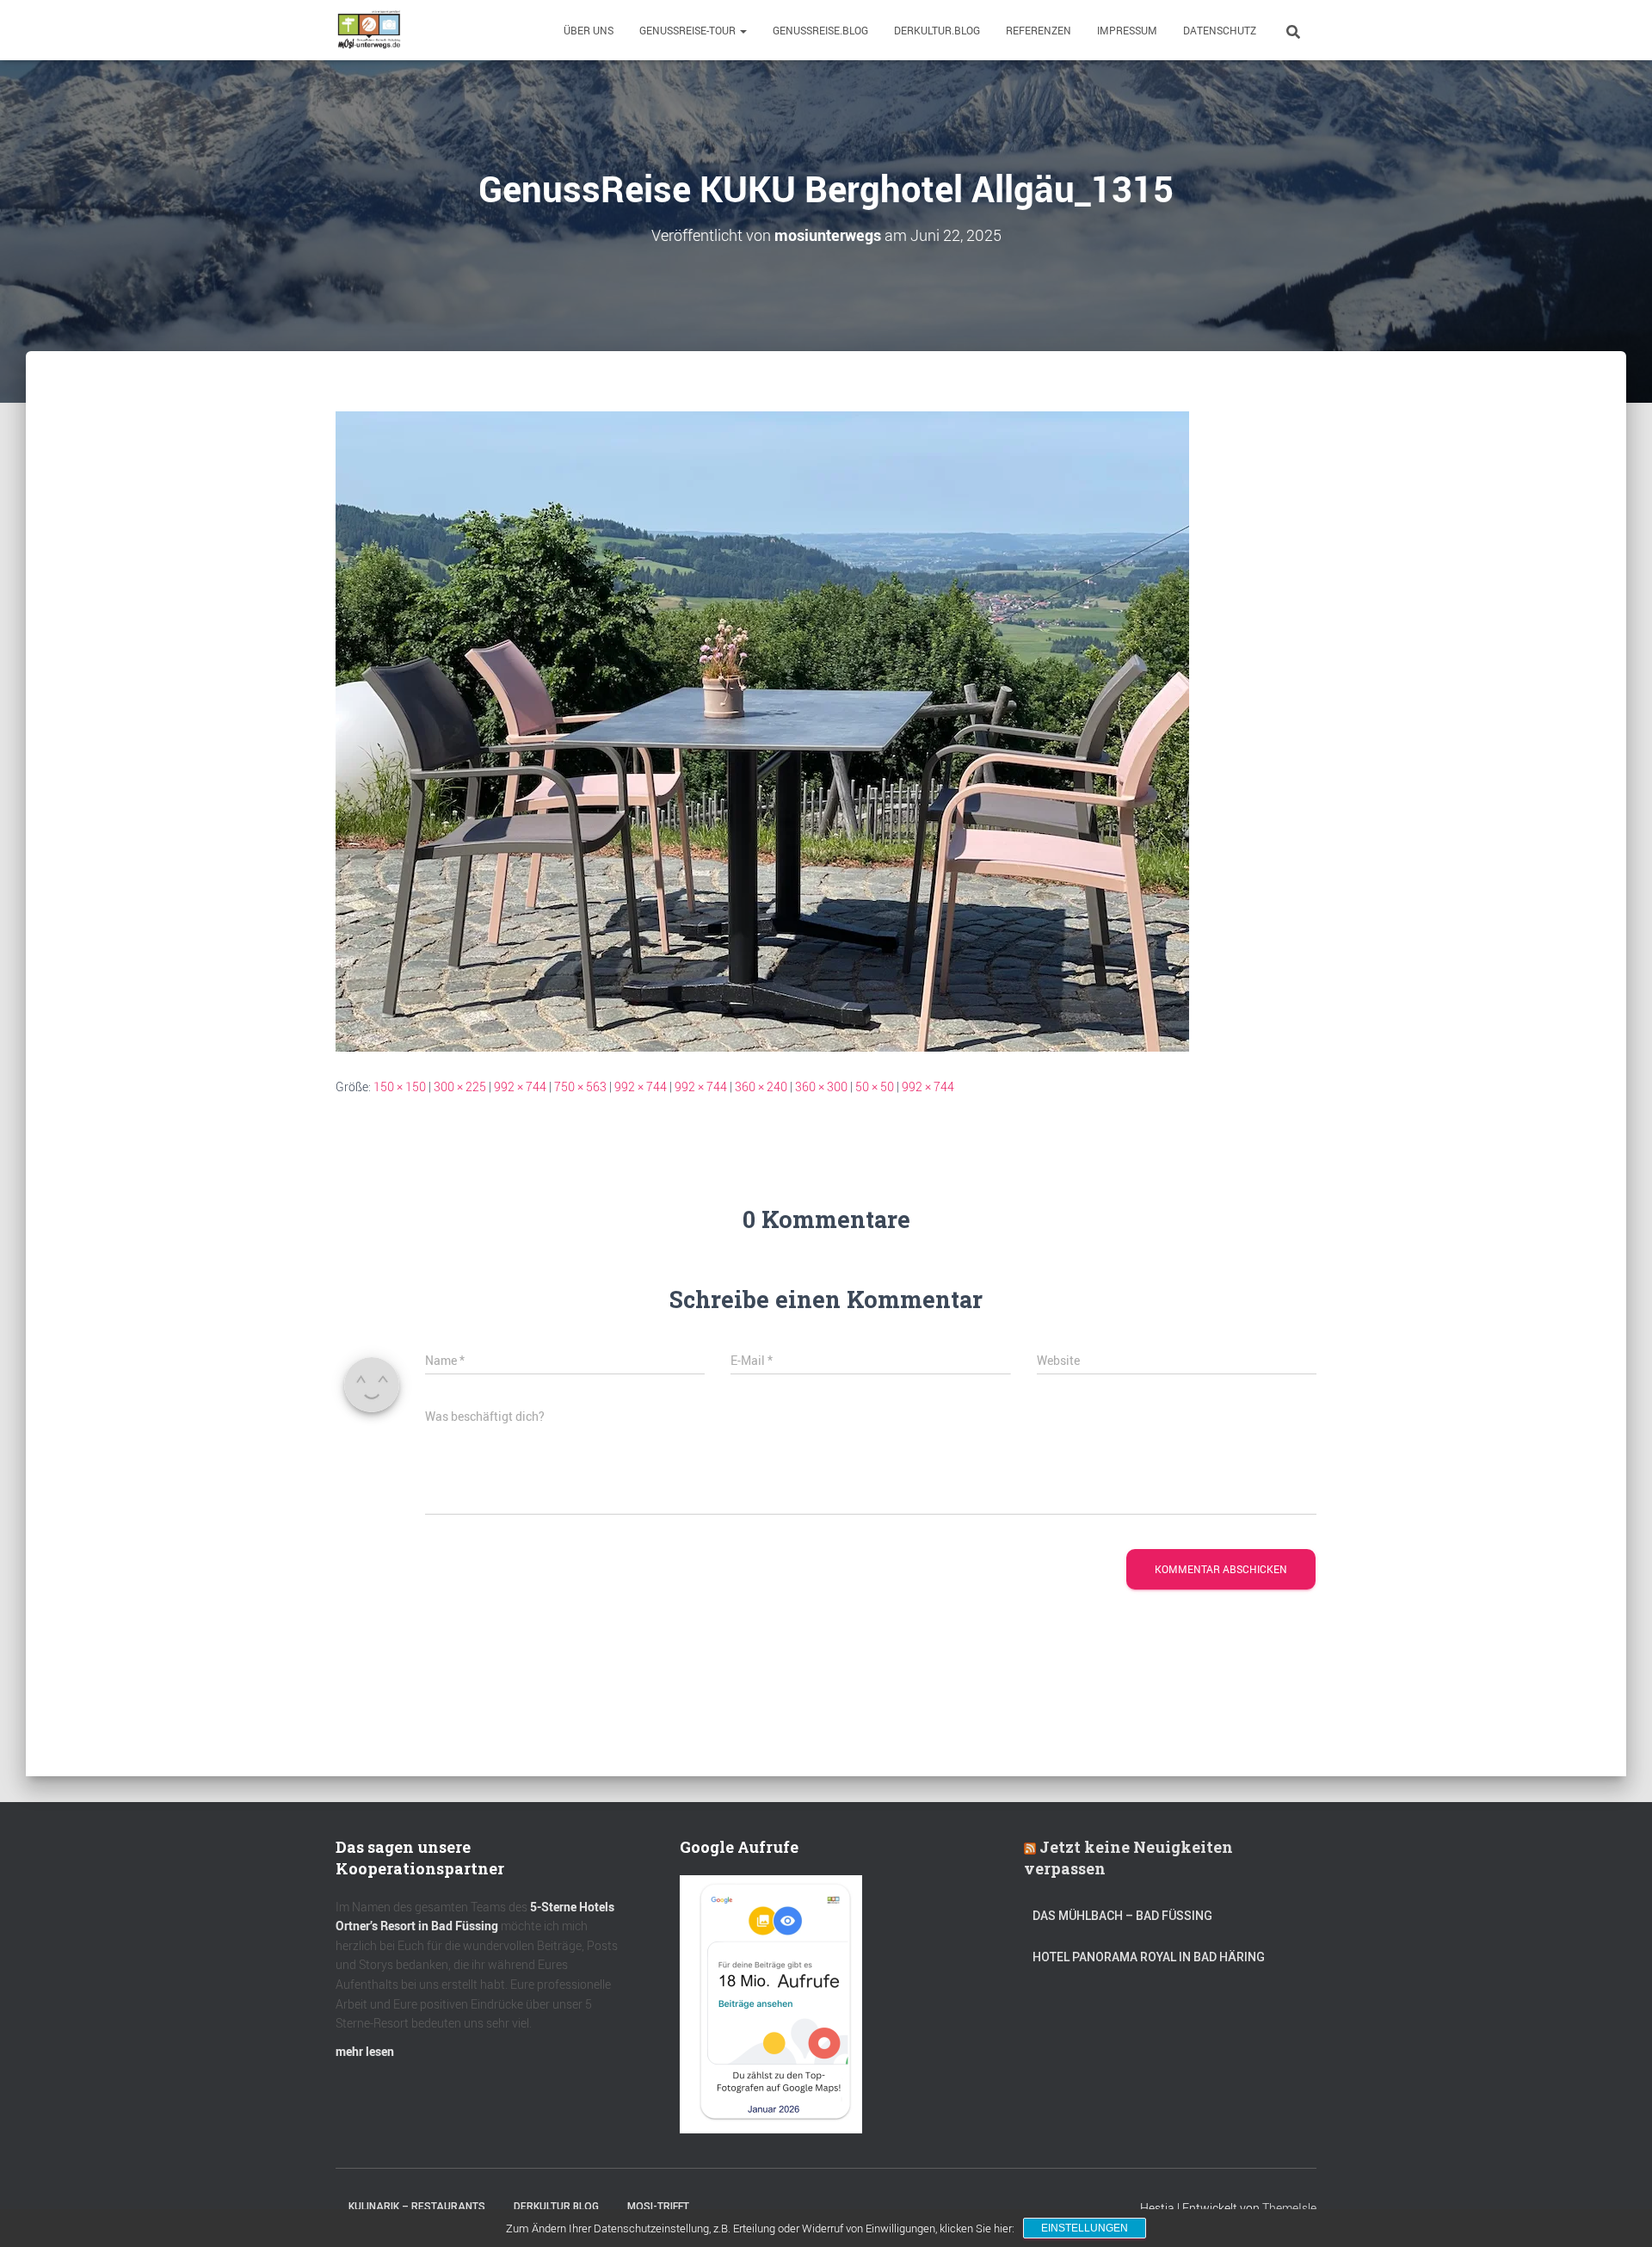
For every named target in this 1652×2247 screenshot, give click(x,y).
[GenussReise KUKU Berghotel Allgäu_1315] (762, 730)
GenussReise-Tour (689, 30)
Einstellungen (1085, 2228)
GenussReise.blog (820, 30)
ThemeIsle (1289, 2208)
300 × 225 (460, 1086)
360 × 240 (761, 1086)
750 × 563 (580, 1086)
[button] (743, 30)
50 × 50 (875, 1086)
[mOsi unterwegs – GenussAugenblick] (369, 30)
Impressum (1127, 30)
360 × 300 (821, 1086)
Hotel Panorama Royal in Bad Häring (1149, 1957)
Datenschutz (1220, 30)
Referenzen (1039, 30)
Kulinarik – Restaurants (417, 2207)
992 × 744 (520, 1086)
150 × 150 (400, 1086)
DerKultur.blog (937, 30)
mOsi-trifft (658, 2207)
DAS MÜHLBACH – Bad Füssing (1122, 1916)
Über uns (589, 30)
